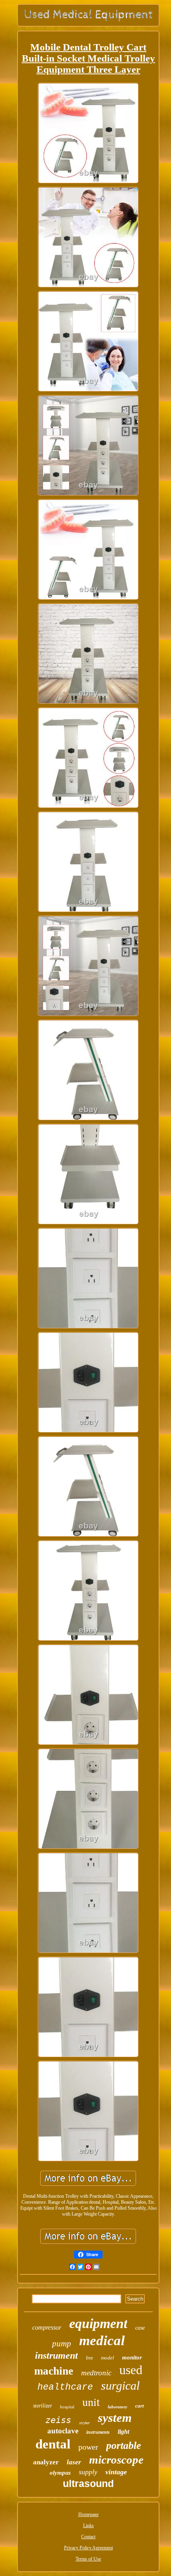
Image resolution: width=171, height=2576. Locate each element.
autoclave (63, 2431)
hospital (67, 2407)
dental (53, 2444)
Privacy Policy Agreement (88, 2548)
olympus (60, 2473)
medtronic (96, 2373)
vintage (116, 2472)
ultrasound (88, 2483)
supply (88, 2472)
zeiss (58, 2420)
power (88, 2447)
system (115, 2418)
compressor (47, 2327)
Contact (88, 2537)
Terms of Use (88, 2559)
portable (124, 2445)
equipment (98, 2323)
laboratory (118, 2407)
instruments (98, 2432)
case (140, 2328)
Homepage (88, 2514)
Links (88, 2526)
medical (102, 2341)
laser (74, 2462)
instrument (56, 2355)
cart (140, 2406)
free (89, 2358)
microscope (116, 2460)
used (131, 2370)
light (123, 2432)
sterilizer (43, 2406)
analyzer (46, 2462)
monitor (132, 2357)
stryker (85, 2423)
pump (62, 2344)
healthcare (65, 2387)
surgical (120, 2385)
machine (54, 2371)
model (108, 2358)
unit (91, 2402)
